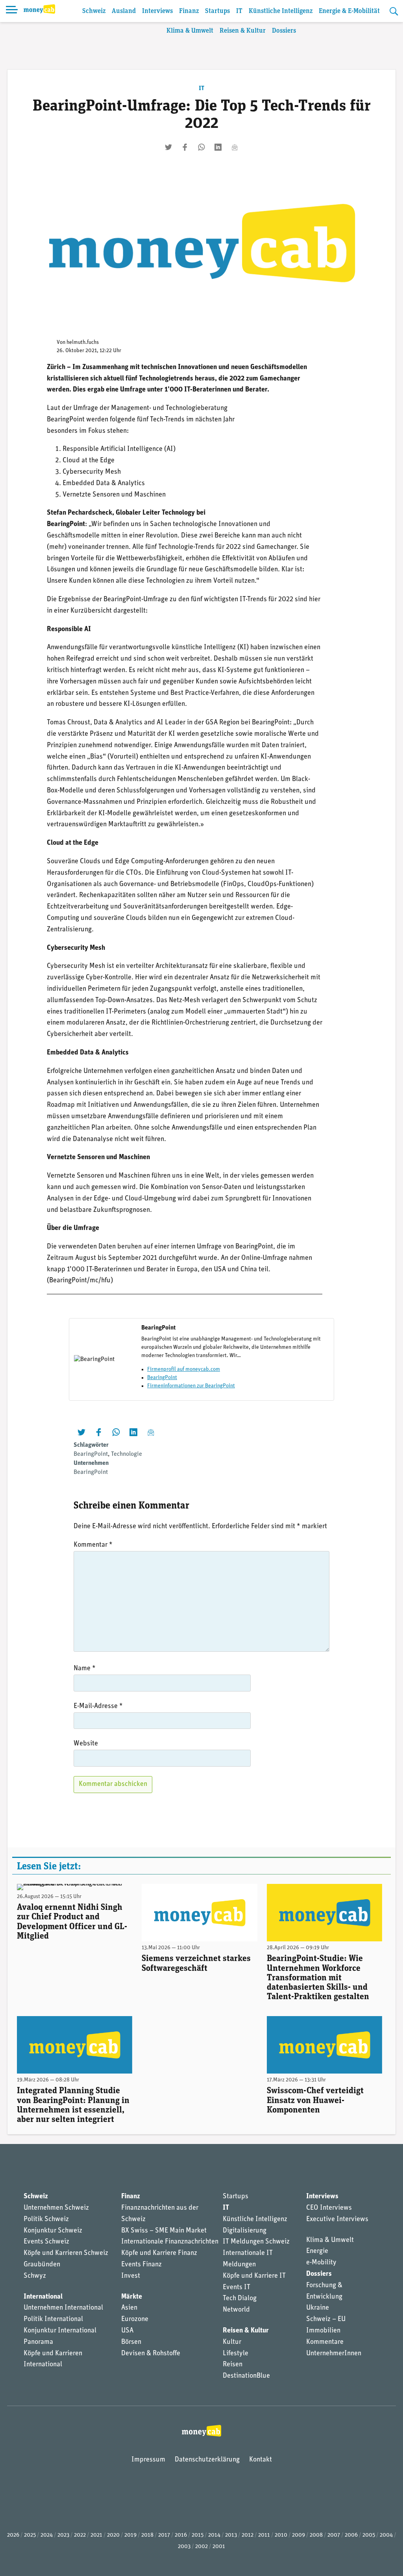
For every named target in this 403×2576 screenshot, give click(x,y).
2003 (184, 2547)
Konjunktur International (60, 2331)
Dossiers (284, 31)
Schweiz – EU (326, 2319)
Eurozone (135, 2319)
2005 (369, 2535)
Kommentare (325, 2342)
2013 (231, 2535)
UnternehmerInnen (334, 2354)
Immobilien (323, 2331)
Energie (317, 2251)
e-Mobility (321, 2263)
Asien (129, 2308)
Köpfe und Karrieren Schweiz (66, 2253)
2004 (386, 2535)
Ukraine (318, 2308)
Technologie (127, 1454)
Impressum (148, 2460)
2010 (281, 2535)
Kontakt (261, 2460)
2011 (264, 2535)
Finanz (189, 11)
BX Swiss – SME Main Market (164, 2231)
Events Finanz (141, 2265)
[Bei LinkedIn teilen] (218, 147)
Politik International (53, 2319)
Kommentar (93, 1545)
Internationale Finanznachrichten (170, 2242)
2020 (113, 2535)
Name (85, 1669)
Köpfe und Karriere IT (254, 2276)
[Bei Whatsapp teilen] (201, 147)
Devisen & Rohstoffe (151, 2354)
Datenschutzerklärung (207, 2460)
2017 (164, 2535)
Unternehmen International (63, 2308)
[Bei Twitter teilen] (168, 147)
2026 (13, 2535)
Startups (217, 11)
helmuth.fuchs (83, 343)
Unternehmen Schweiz (56, 2208)
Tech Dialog (240, 2299)
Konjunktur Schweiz (53, 2231)
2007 (334, 2535)
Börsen (131, 2342)
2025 (30, 2535)
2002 (201, 2547)
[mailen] (235, 147)
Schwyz (35, 2276)
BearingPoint (162, 1378)
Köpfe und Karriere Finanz (159, 2253)
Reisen (233, 2365)
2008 (316, 2535)
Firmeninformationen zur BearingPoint (191, 1386)
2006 (351, 2535)
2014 (214, 2535)
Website (86, 1744)
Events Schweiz (46, 2242)
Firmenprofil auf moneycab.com (184, 1369)
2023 (63, 2535)
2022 (80, 2535)
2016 (181, 2535)
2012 (248, 2535)
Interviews (157, 11)
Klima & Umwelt (190, 31)
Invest (131, 2276)
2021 (96, 2535)
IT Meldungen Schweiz (256, 2242)
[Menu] (12, 11)
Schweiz (94, 11)
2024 (47, 2535)
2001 (219, 2547)
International (43, 2297)
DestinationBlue (246, 2376)
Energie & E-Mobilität (349, 11)
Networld (236, 2310)
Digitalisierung (245, 2231)
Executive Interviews (337, 2220)
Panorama (38, 2342)
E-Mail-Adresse (98, 1706)
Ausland (124, 11)
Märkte (132, 2297)
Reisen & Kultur (243, 31)
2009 (299, 2535)
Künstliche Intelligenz (281, 11)
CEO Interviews (329, 2208)
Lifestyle (236, 2354)
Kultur (232, 2342)
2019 (130, 2535)
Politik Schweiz (46, 2220)
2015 (198, 2535)
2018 (147, 2535)
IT (239, 11)
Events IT (237, 2288)
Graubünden (42, 2265)
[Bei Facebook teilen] (185, 147)
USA (127, 2331)
